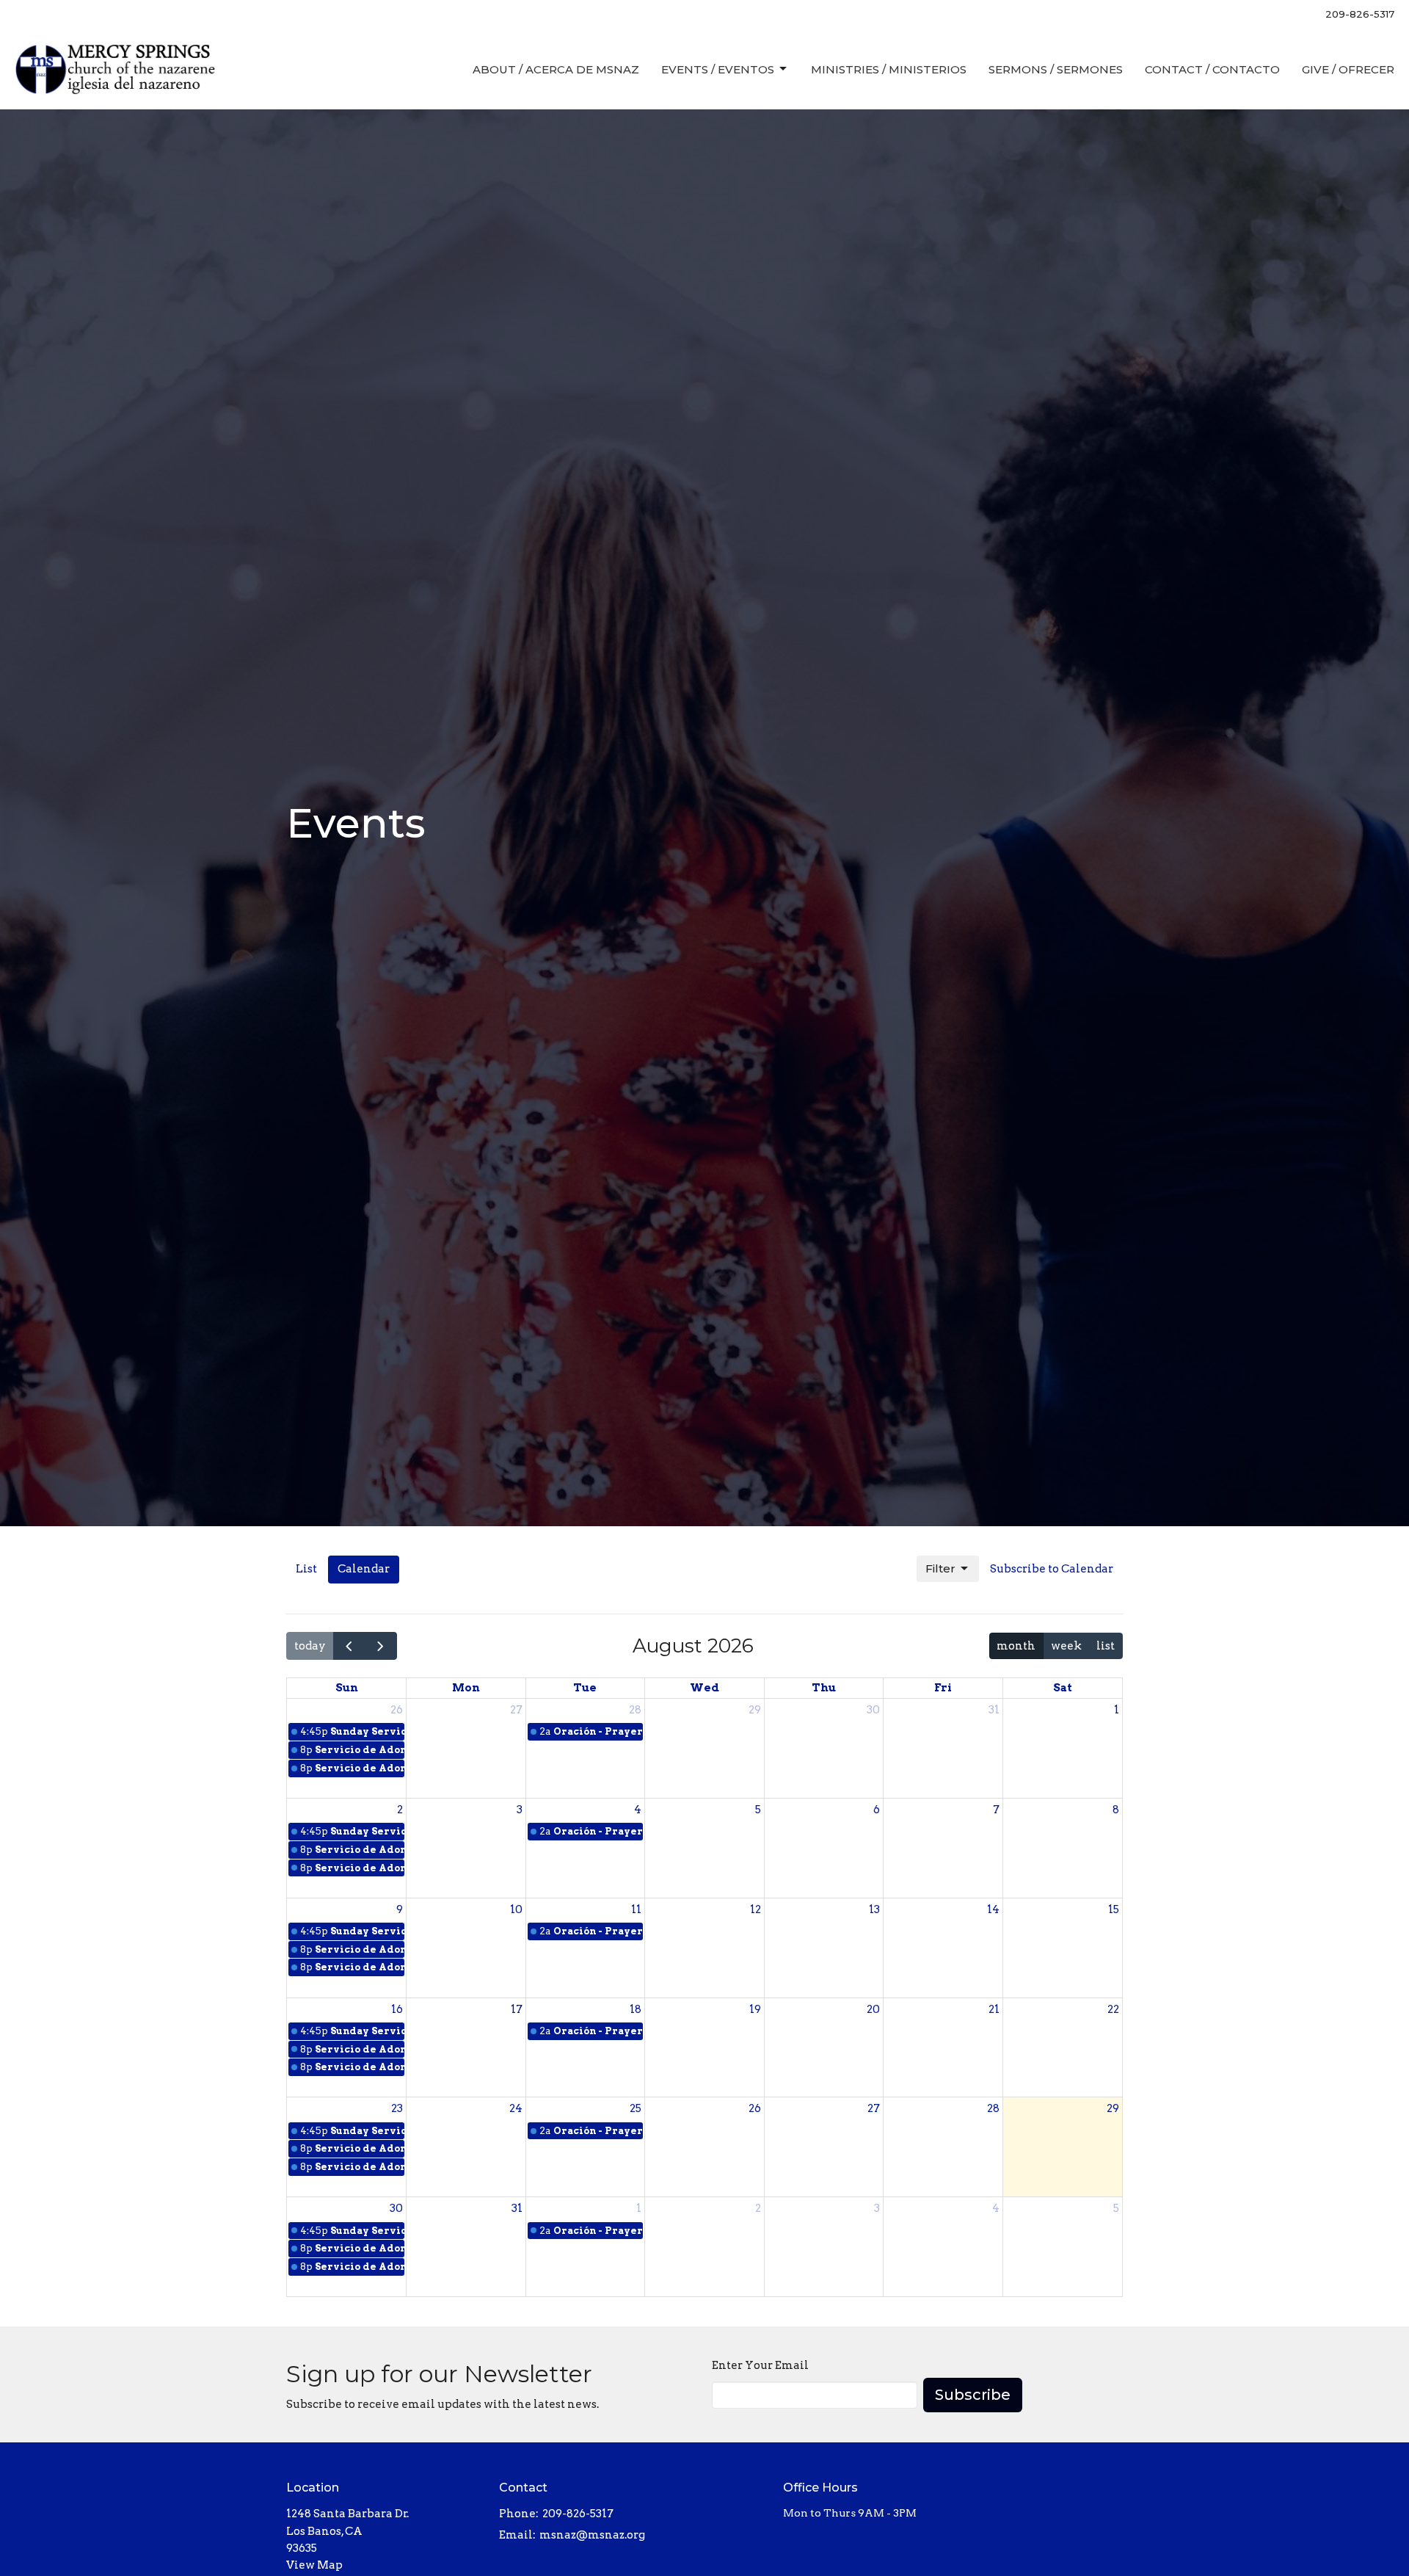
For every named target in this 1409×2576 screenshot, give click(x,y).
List (306, 1569)
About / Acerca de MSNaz (556, 69)
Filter (940, 1568)
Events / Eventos (718, 69)
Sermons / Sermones (1056, 69)
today (310, 1646)
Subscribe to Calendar (1052, 1569)
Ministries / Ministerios (889, 69)
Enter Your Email (760, 2365)
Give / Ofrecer (1348, 69)
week (1066, 1646)
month (1016, 1646)
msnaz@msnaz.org (592, 2535)
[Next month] (381, 1646)
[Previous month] (349, 1646)
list (1106, 1646)
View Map (314, 2565)
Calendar (364, 1569)
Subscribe (973, 2395)
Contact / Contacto (1212, 69)
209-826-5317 (1360, 14)
